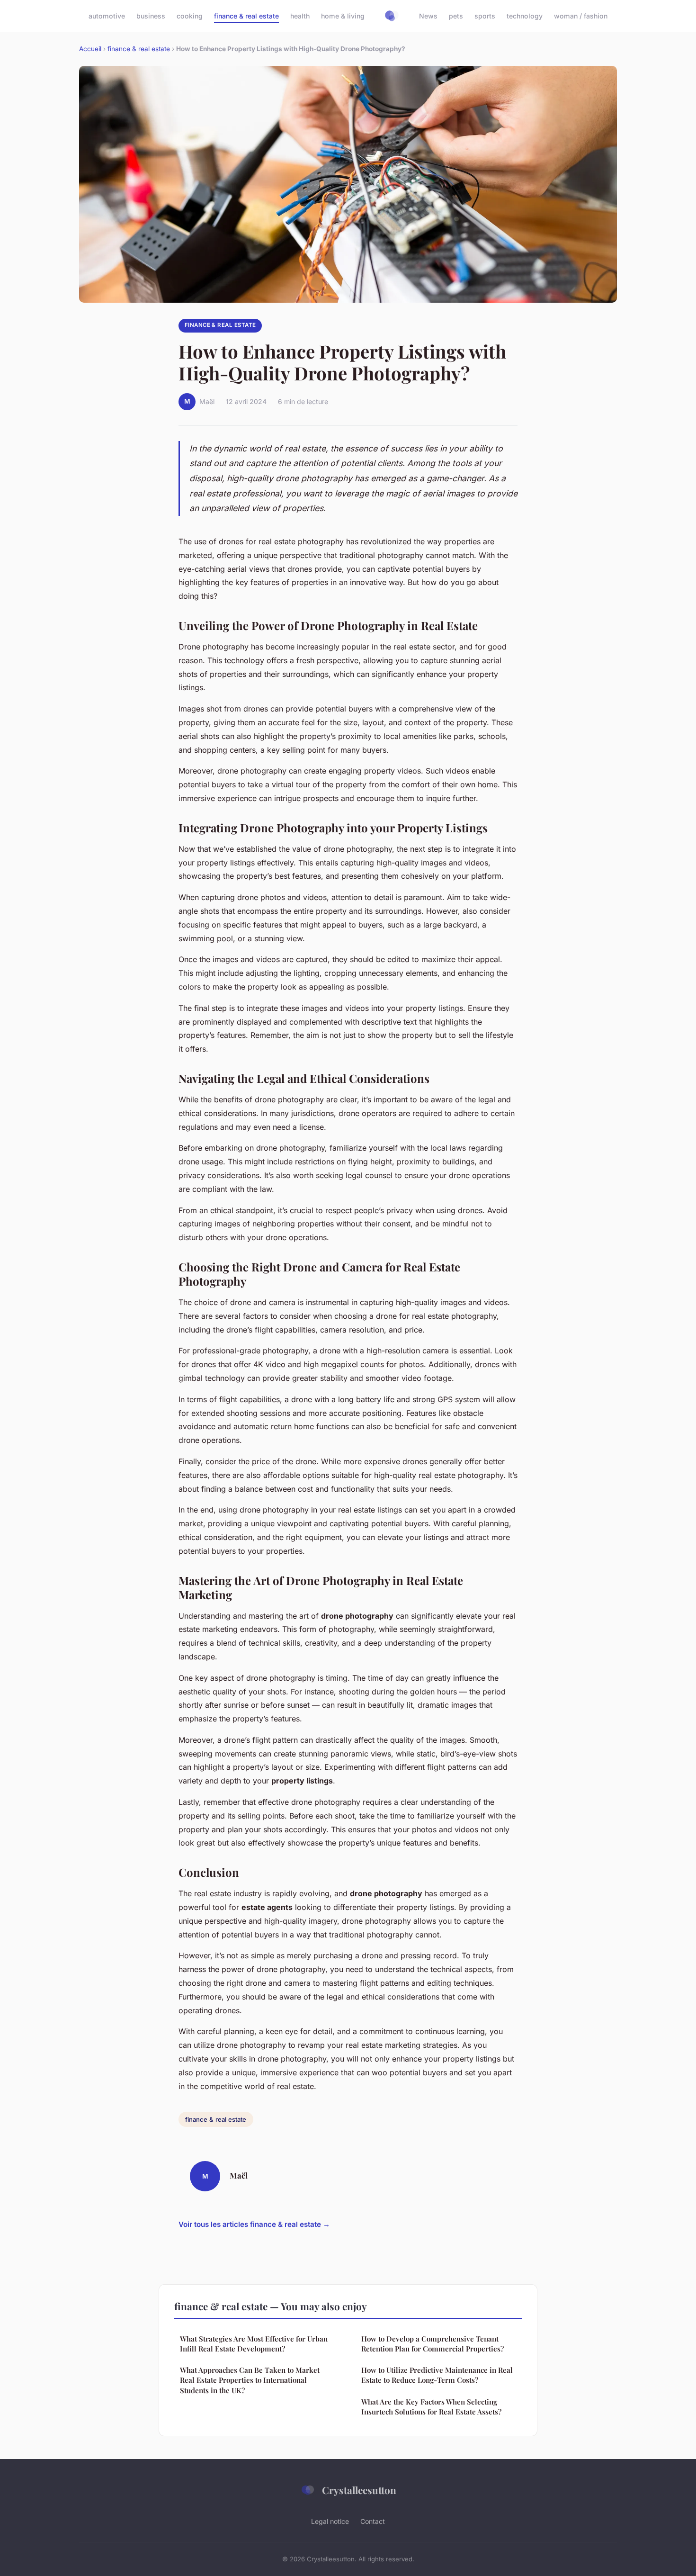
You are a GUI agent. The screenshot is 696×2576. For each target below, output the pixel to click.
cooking (190, 16)
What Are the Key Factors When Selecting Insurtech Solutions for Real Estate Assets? (431, 2407)
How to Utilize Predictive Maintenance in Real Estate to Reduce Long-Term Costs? (437, 2375)
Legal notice (330, 2521)
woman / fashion (581, 16)
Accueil (90, 49)
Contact (373, 2521)
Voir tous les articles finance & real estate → (254, 2224)
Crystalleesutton (359, 2490)
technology (525, 16)
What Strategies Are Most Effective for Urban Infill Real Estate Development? (254, 2344)
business (151, 16)
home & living (343, 16)
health (300, 16)
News (428, 16)
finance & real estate (246, 16)
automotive (107, 16)
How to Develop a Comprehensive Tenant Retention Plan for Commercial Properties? (433, 2344)
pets (456, 16)
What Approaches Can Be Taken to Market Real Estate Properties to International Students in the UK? (250, 2380)
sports (485, 16)
